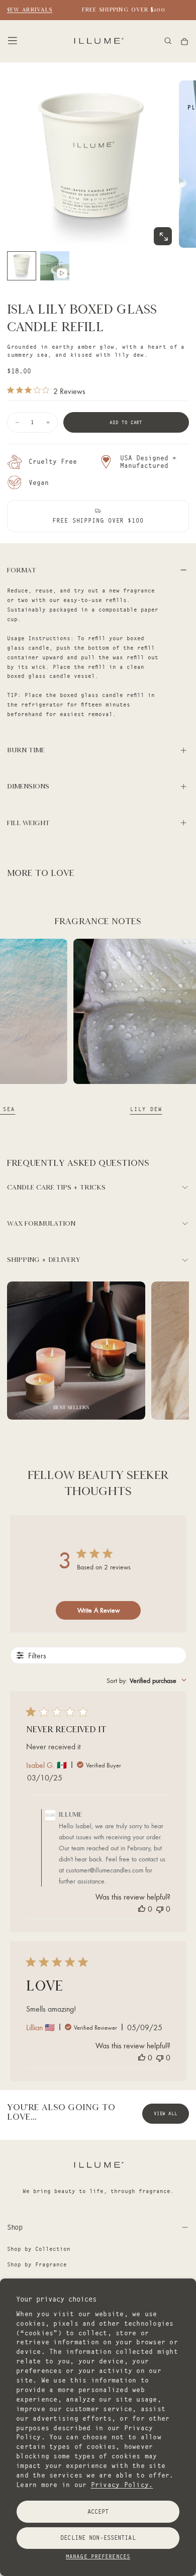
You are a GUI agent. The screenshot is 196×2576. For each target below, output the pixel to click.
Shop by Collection (39, 2249)
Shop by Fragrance (37, 2264)
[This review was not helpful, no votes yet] (160, 1909)
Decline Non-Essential (98, 2538)
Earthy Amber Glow (80, 1109)
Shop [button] (15, 2227)
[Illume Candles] (98, 2165)
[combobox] (146, 1680)
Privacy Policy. (122, 2485)
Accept (98, 2511)
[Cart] (184, 41)
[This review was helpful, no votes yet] (142, 1909)
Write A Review (99, 1610)
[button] (13, 41)
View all (166, 2113)
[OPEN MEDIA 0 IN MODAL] (163, 237)
